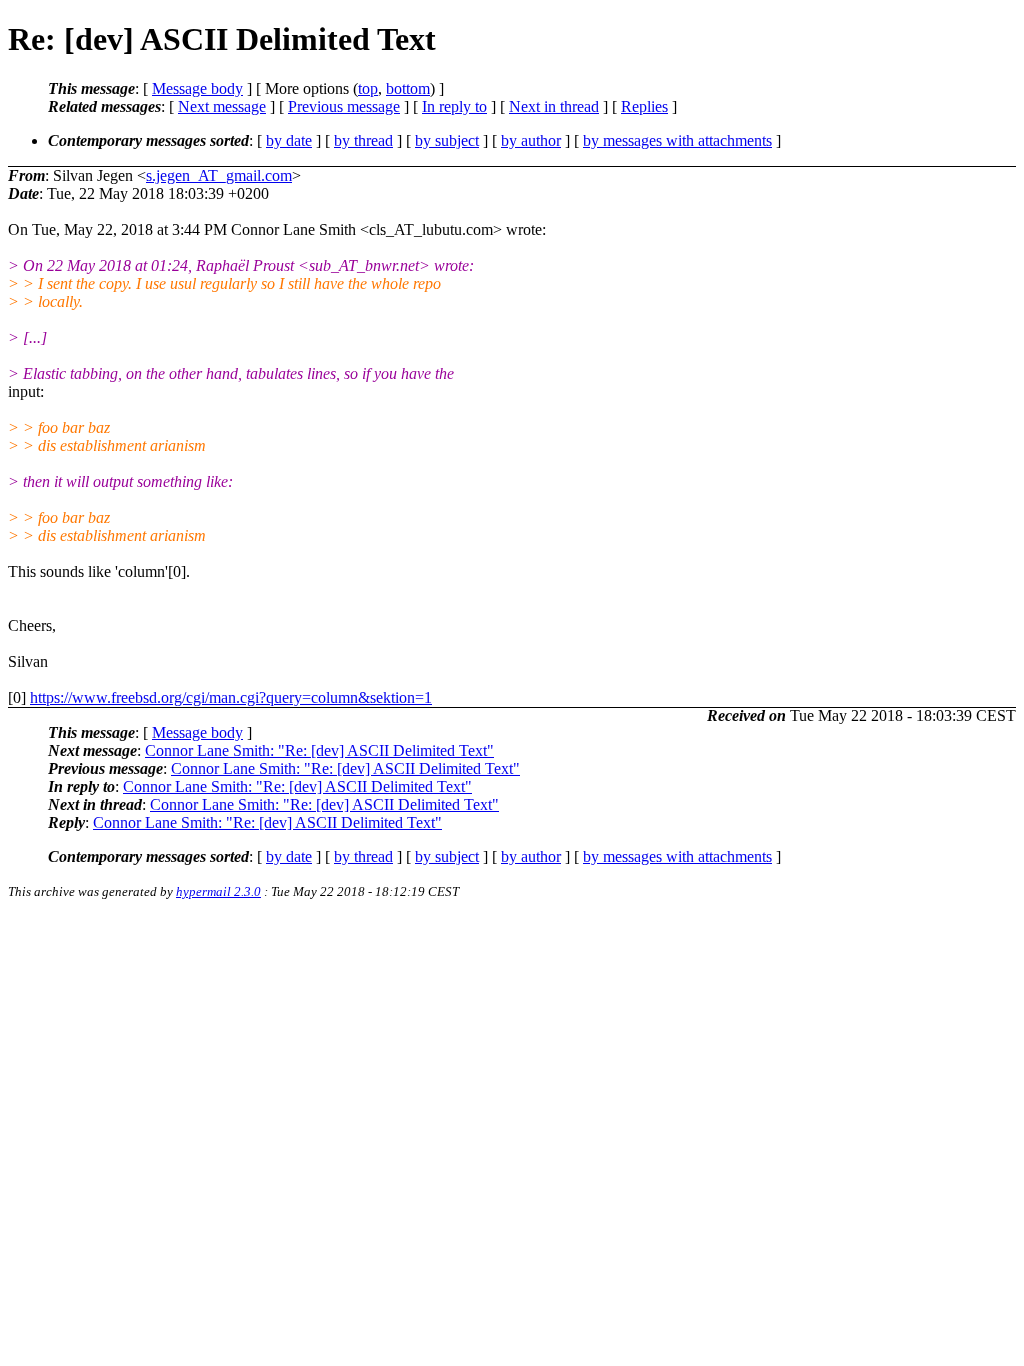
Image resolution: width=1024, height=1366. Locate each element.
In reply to (454, 106)
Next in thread (554, 106)
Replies (644, 106)
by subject (447, 140)
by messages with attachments (677, 140)
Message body (197, 88)
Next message (222, 106)
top (368, 88)
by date (289, 140)
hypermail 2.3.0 (218, 891)
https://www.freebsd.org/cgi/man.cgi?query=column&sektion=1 (231, 697)
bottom (408, 88)
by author (531, 140)
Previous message (344, 106)
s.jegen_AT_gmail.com (219, 175)
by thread (363, 140)
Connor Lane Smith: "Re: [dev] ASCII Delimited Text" (319, 750)
